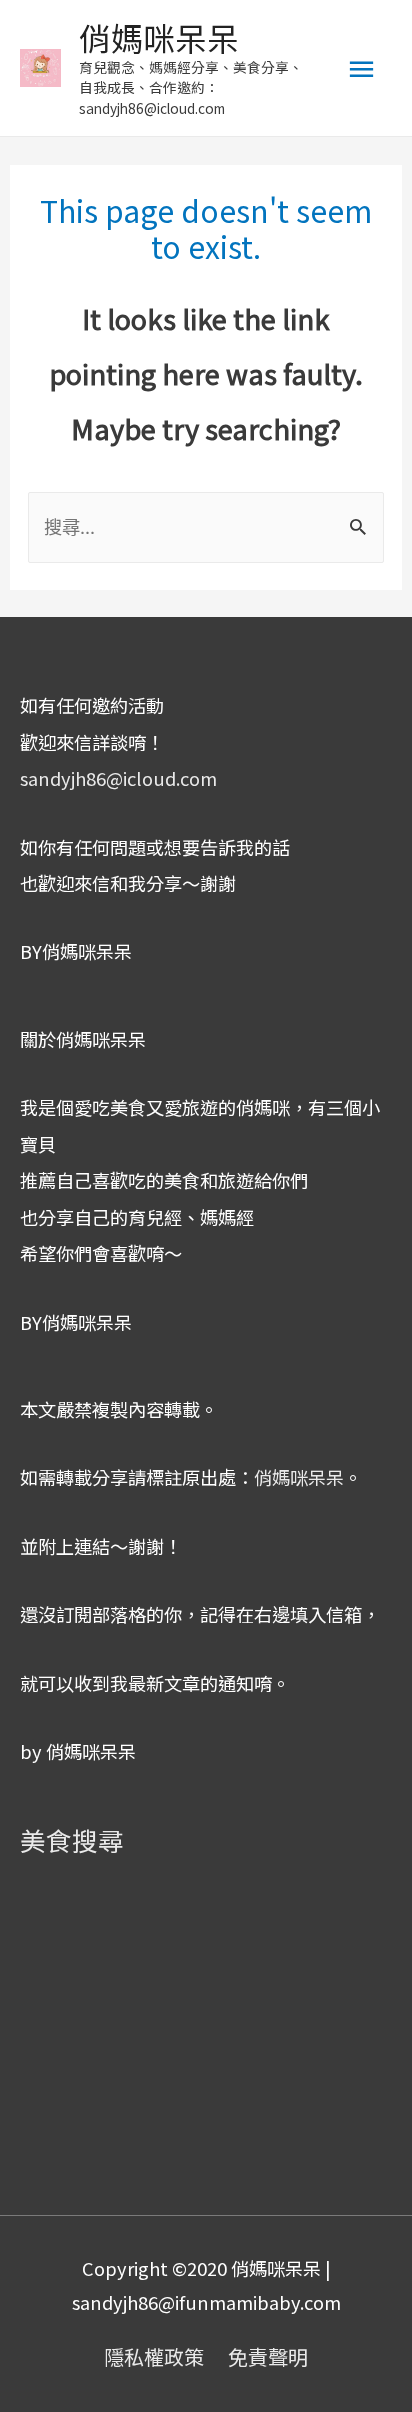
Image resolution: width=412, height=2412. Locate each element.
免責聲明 (268, 2356)
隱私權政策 (154, 2356)
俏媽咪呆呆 (159, 37)
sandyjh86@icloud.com (118, 778)
